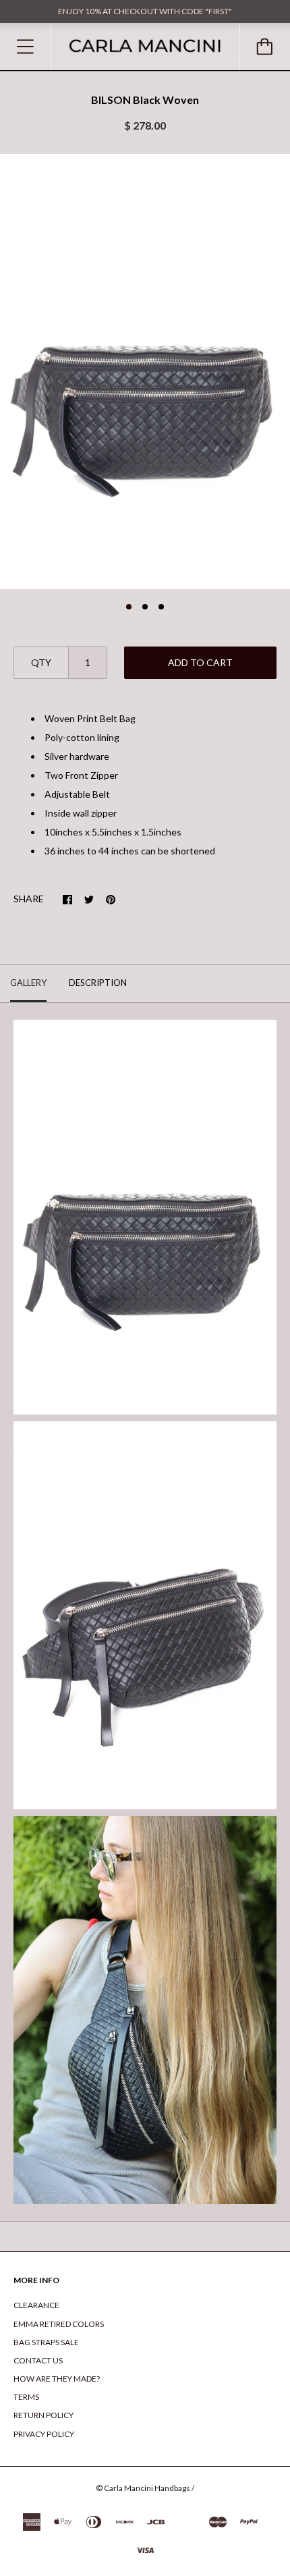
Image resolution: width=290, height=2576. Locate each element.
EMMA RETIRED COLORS (59, 2324)
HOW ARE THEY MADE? (57, 2379)
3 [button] (161, 607)
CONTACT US (38, 2360)
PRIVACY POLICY (44, 2434)
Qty (41, 662)
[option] (145, 372)
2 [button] (145, 607)
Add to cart (200, 662)
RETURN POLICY (43, 2415)
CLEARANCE (36, 2305)
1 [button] (129, 607)
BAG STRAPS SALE (46, 2342)
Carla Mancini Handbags (147, 2488)
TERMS (26, 2397)
